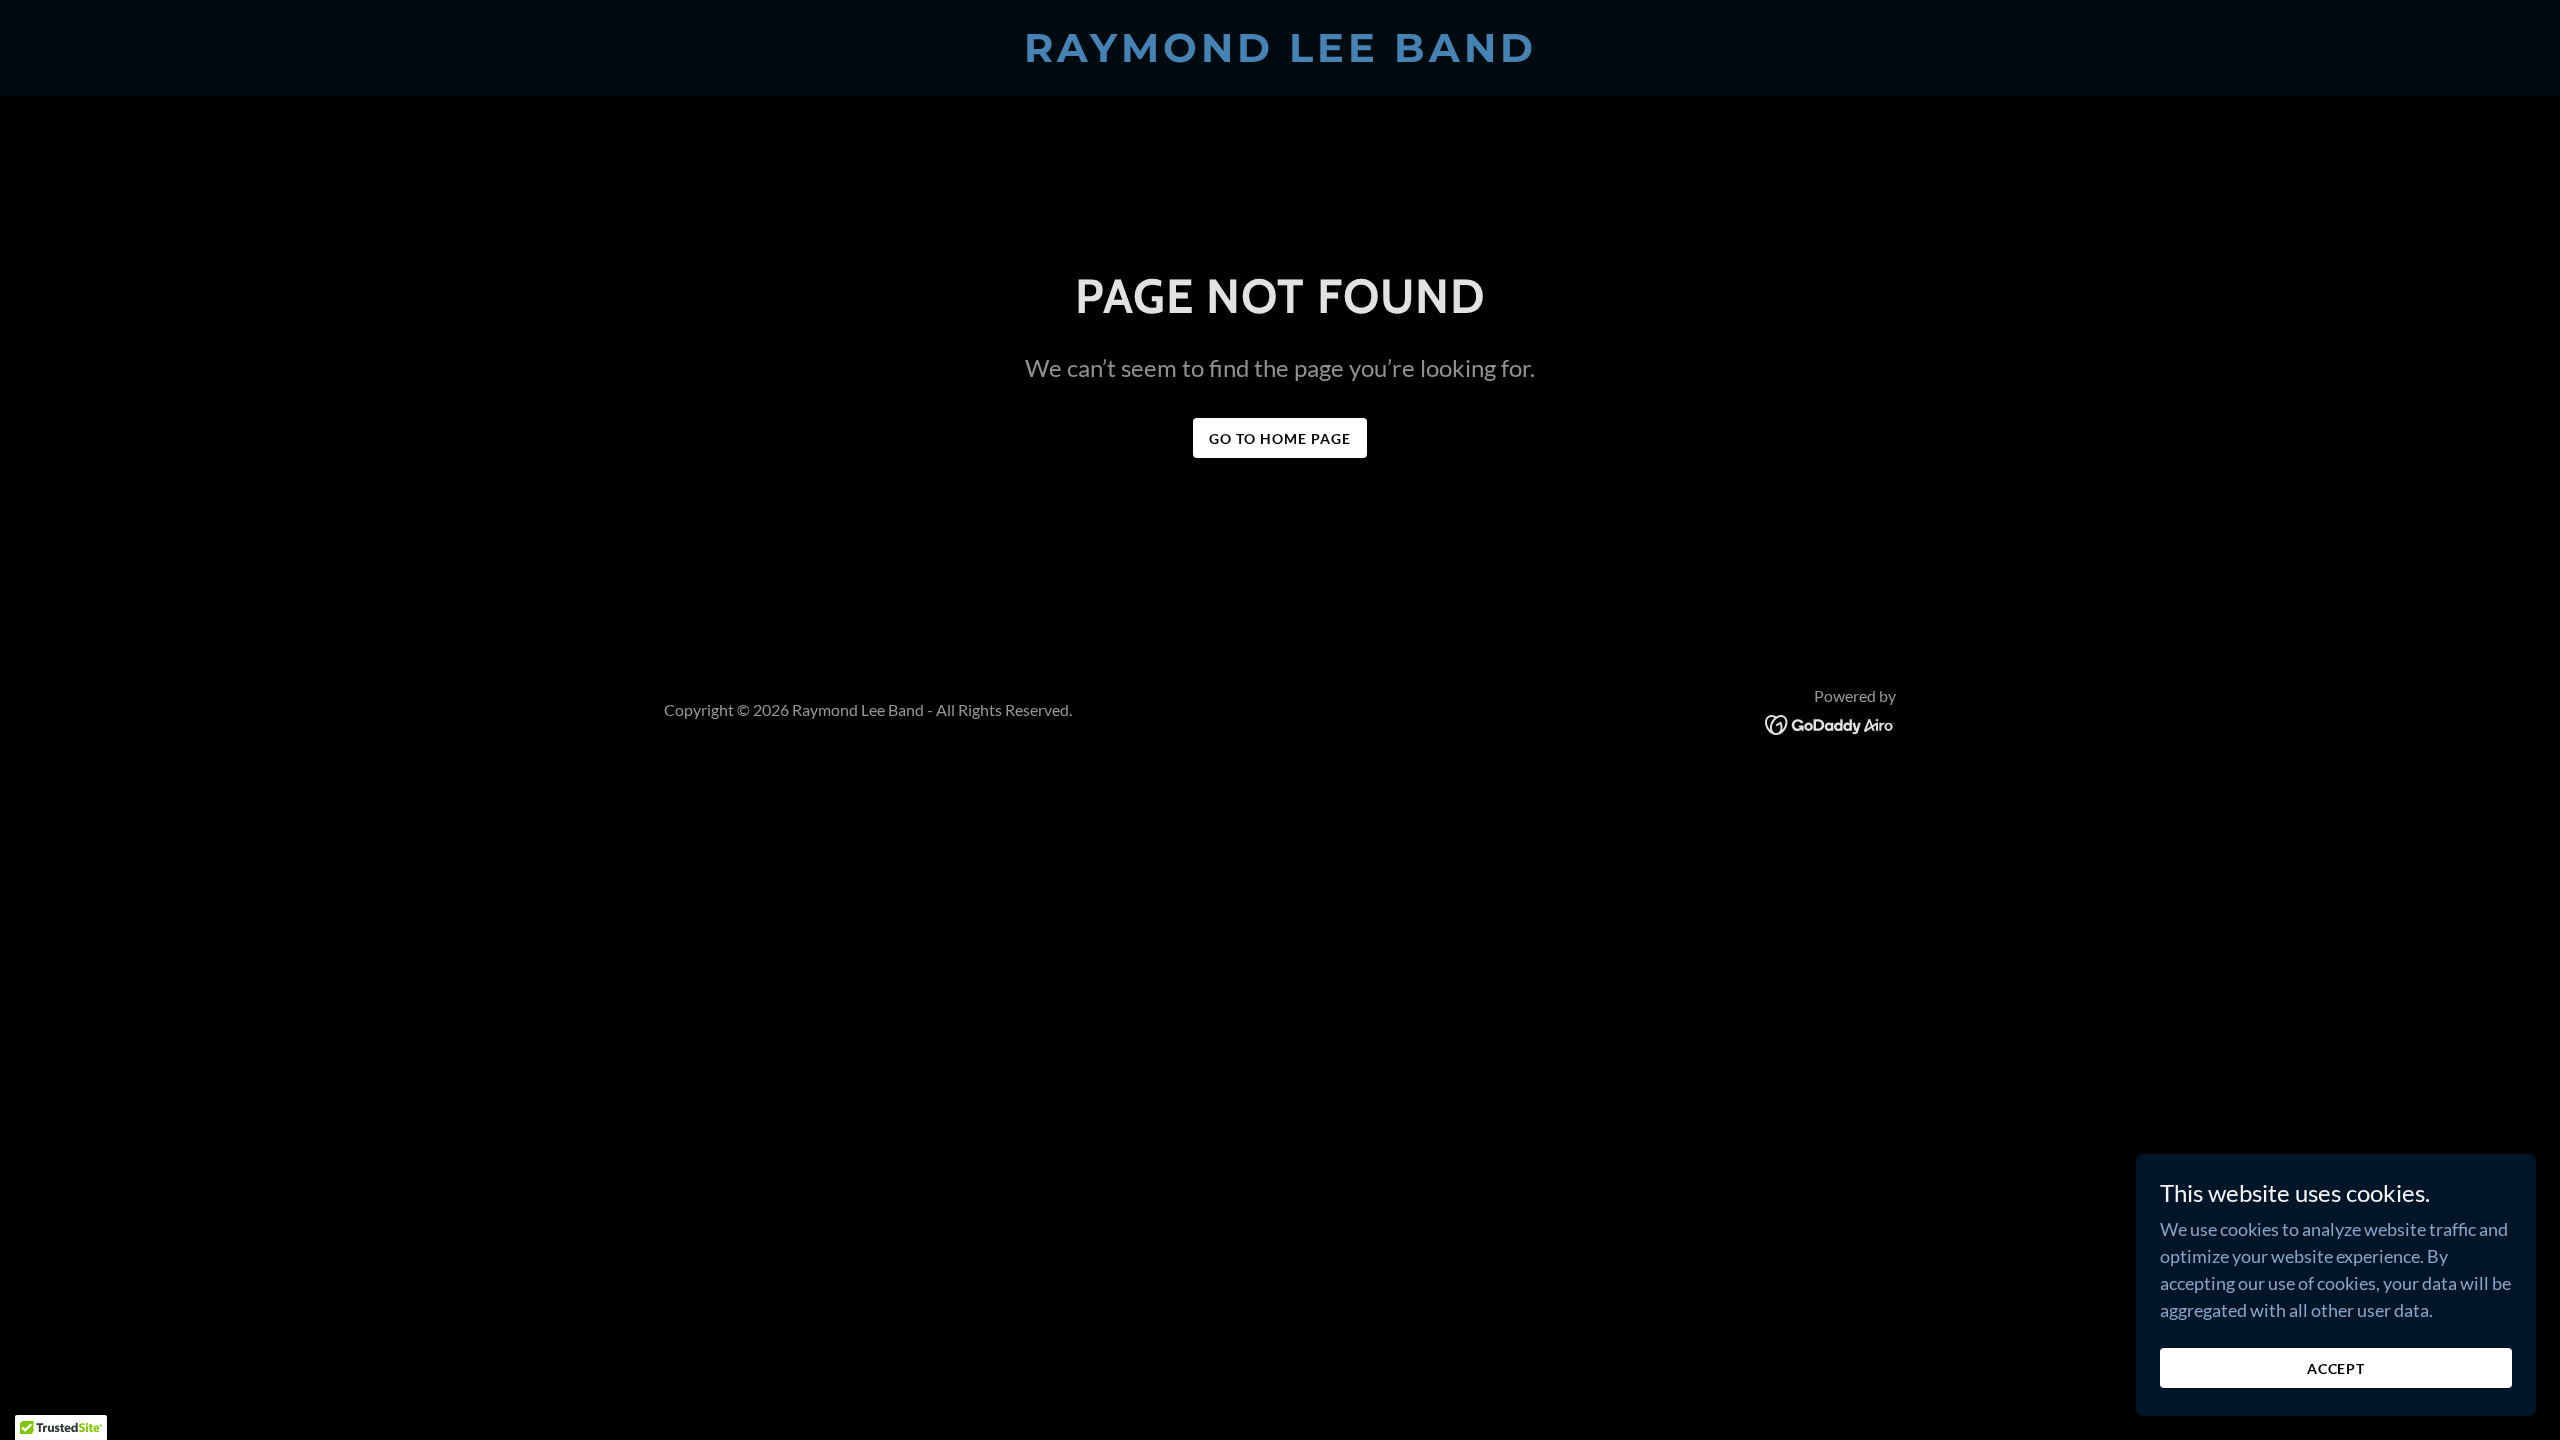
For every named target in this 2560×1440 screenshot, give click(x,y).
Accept (2336, 1368)
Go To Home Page (1280, 438)
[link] (1280, 55)
